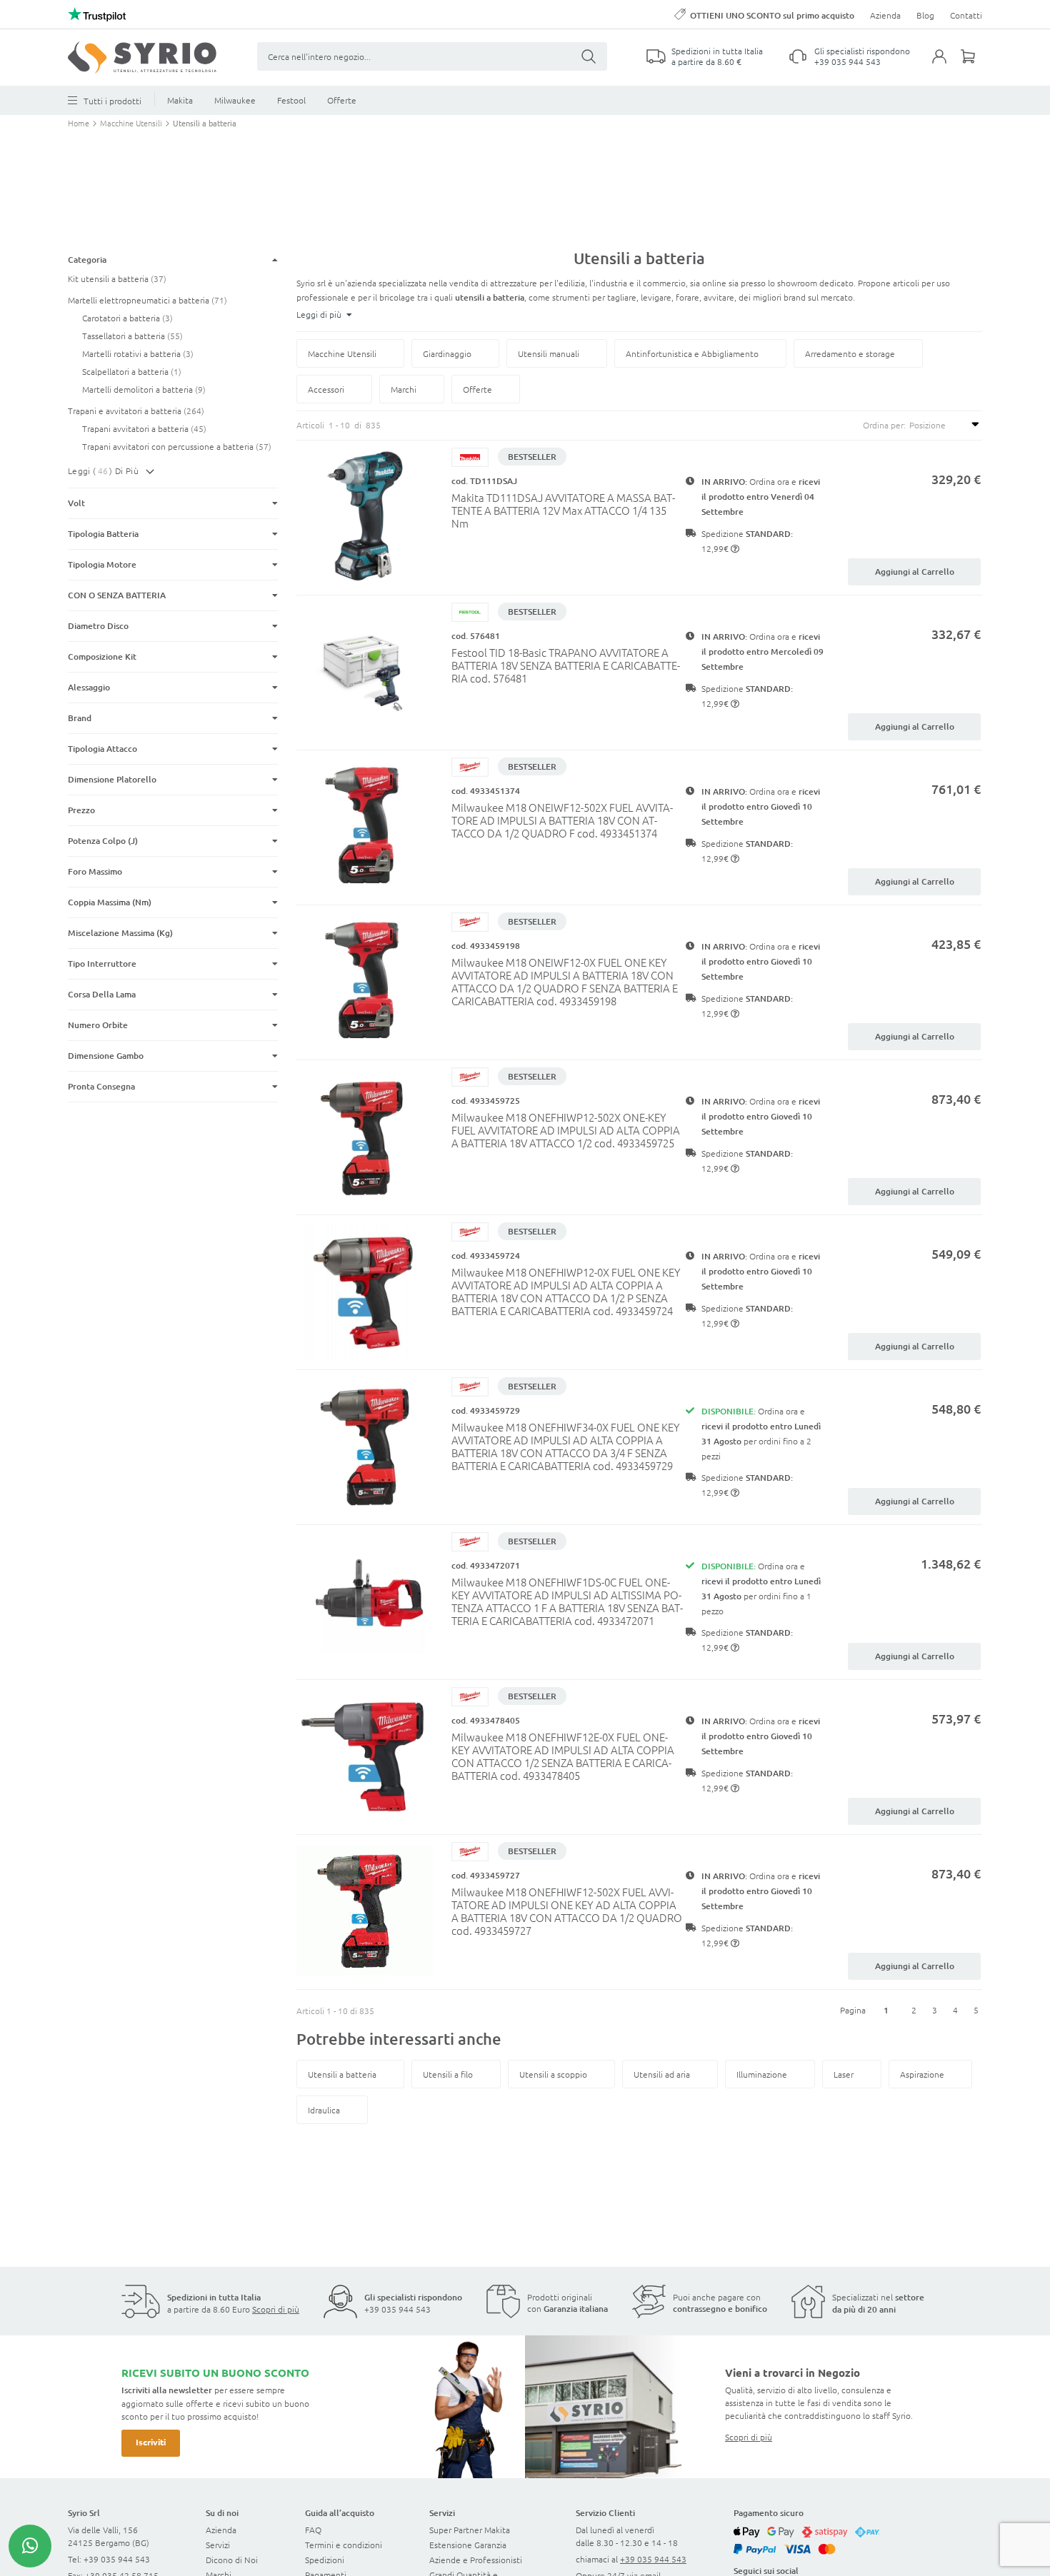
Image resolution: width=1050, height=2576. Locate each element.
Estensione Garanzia (468, 2545)
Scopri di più (276, 2309)
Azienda (885, 15)
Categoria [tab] (87, 260)
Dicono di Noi (232, 2560)
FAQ (313, 2530)
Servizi (218, 2545)
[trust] (97, 14)
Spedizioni (325, 2560)
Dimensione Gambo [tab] (106, 1056)
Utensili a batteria (342, 2074)
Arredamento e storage (850, 353)
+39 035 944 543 (847, 61)
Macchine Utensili (132, 123)
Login (946, 65)
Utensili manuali (549, 353)
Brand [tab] (80, 718)
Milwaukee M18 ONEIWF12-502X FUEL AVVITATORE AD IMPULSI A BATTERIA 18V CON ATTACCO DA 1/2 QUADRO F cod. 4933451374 (562, 820)
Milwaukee (235, 100)
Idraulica (324, 2110)
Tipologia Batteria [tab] (103, 534)
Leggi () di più (103, 471)
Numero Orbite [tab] (98, 1025)
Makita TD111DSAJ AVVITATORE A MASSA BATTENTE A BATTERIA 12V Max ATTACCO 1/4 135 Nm (563, 510)
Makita (180, 100)
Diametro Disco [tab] (98, 626)
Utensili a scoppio (553, 2074)
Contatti (966, 15)
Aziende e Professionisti (476, 2560)
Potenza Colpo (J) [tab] (103, 841)
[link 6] (142, 57)
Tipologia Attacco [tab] (102, 749)
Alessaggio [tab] (89, 687)
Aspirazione (922, 2074)
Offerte (342, 100)
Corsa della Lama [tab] (102, 994)
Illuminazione (762, 2074)
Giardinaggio (447, 353)
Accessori (326, 389)
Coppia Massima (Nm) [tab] (110, 902)
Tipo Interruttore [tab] (102, 964)
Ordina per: (884, 425)
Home (80, 123)
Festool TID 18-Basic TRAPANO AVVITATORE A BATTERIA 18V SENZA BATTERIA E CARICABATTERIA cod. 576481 (566, 665)
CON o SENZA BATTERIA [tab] (117, 595)
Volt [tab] (76, 503)
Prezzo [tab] (81, 810)
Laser (844, 2074)
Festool (291, 100)
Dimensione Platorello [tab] (113, 779)
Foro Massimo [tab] (95, 871)
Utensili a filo (448, 2074)
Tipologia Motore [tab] (102, 564)
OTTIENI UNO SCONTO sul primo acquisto (772, 15)
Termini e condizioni (344, 2545)
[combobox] (432, 56)
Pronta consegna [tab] (101, 1086)
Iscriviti (151, 2442)
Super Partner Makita (470, 2530)
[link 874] (30, 2546)
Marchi (404, 389)
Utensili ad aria (662, 2074)
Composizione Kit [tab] (102, 656)
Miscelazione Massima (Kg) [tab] (120, 933)
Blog (925, 15)
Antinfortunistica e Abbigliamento (692, 353)
